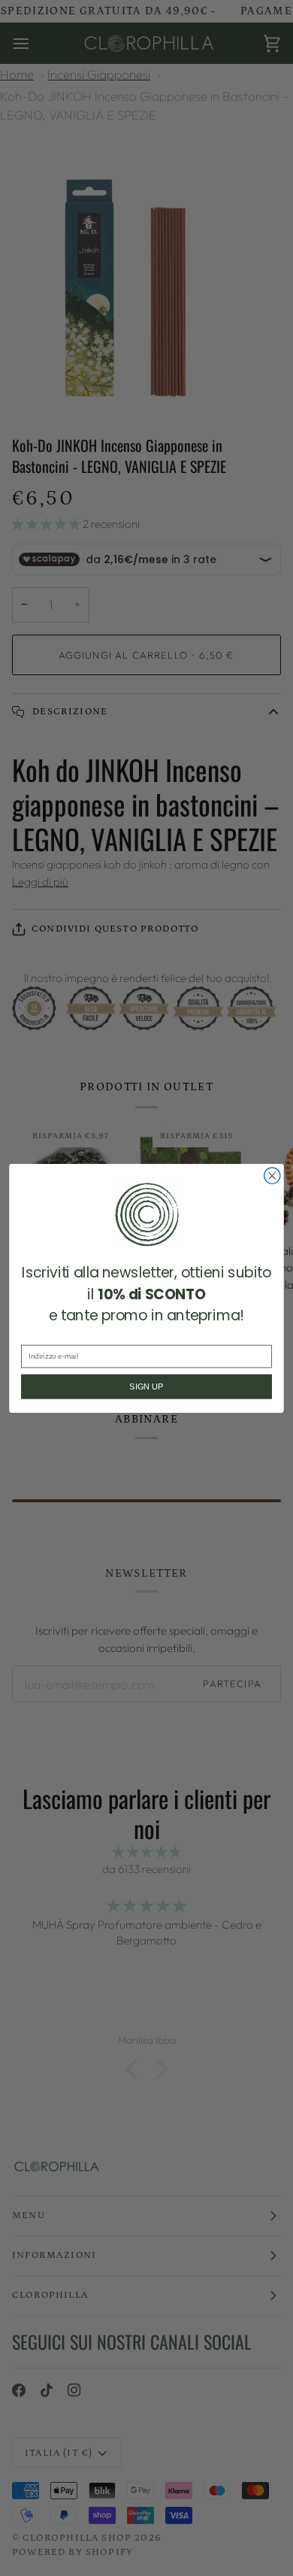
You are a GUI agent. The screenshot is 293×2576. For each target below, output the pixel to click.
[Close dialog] (272, 1175)
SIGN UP (146, 1386)
